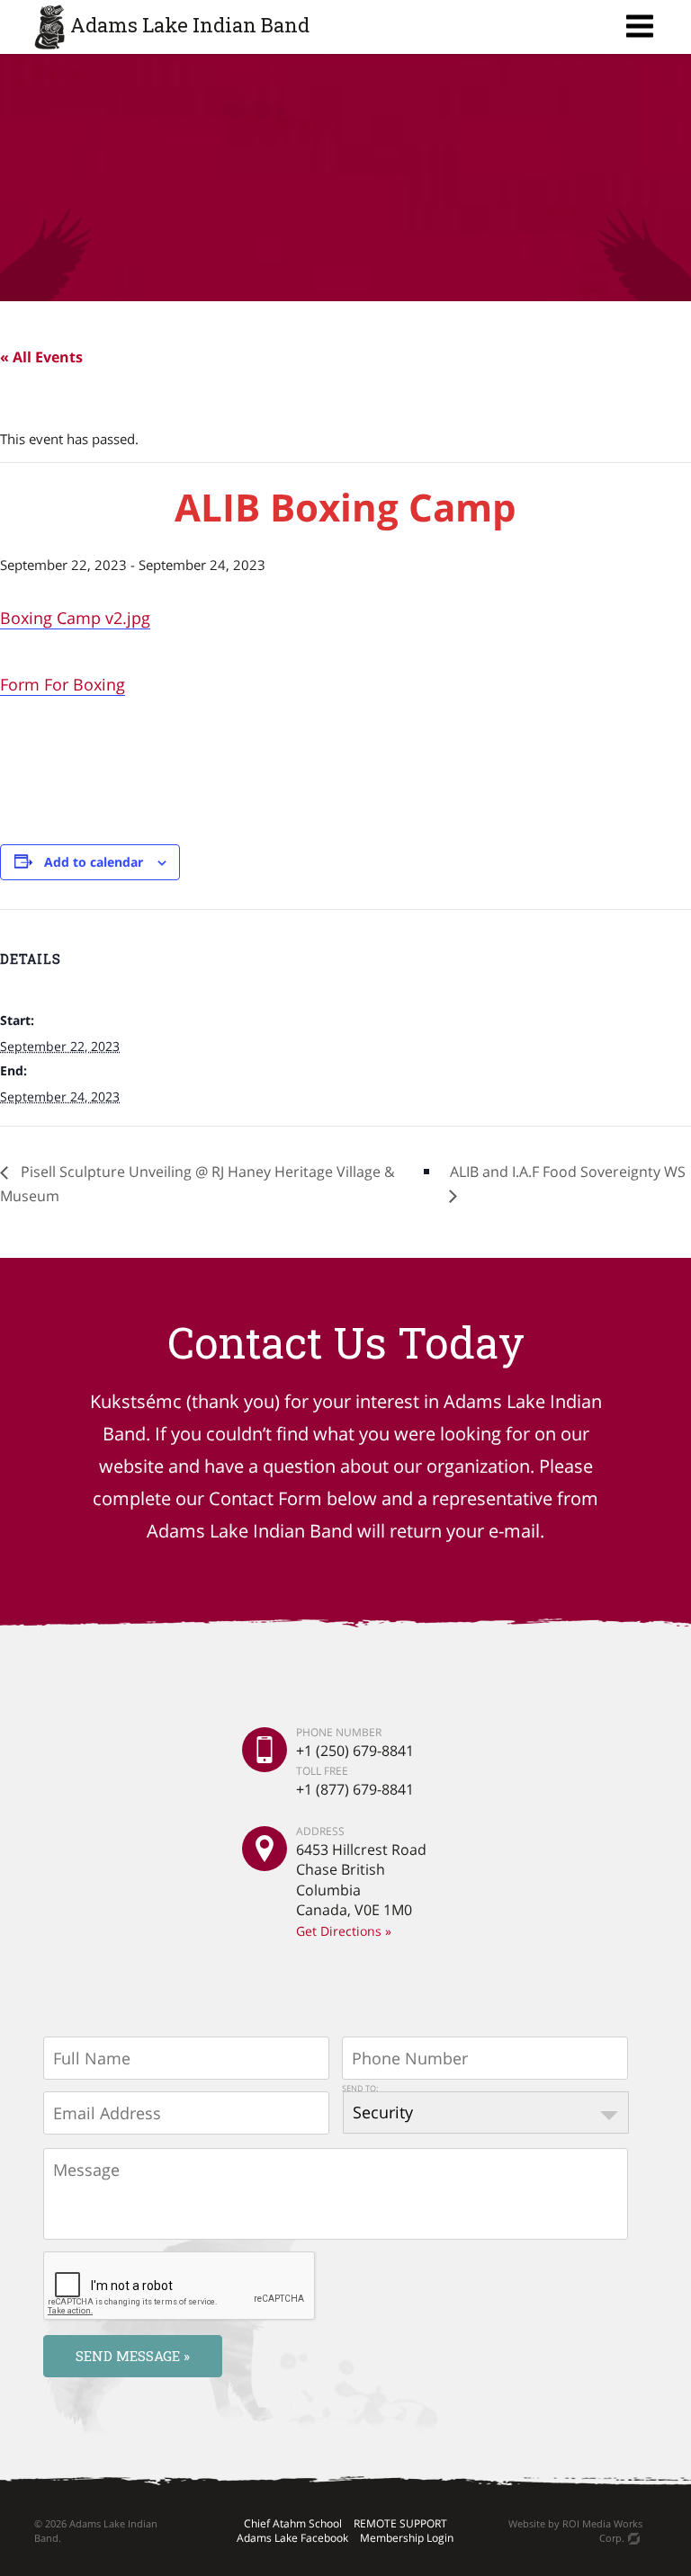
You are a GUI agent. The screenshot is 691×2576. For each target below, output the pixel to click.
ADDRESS (320, 1832)
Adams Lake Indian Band (190, 25)
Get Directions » (344, 1931)
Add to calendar (94, 862)
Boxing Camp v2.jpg (75, 618)
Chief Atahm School (293, 2523)
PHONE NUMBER (339, 1733)
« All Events (41, 357)
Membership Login (407, 2538)
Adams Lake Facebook (292, 2538)
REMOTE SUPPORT (400, 2523)
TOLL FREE (322, 1770)
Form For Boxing (63, 684)
